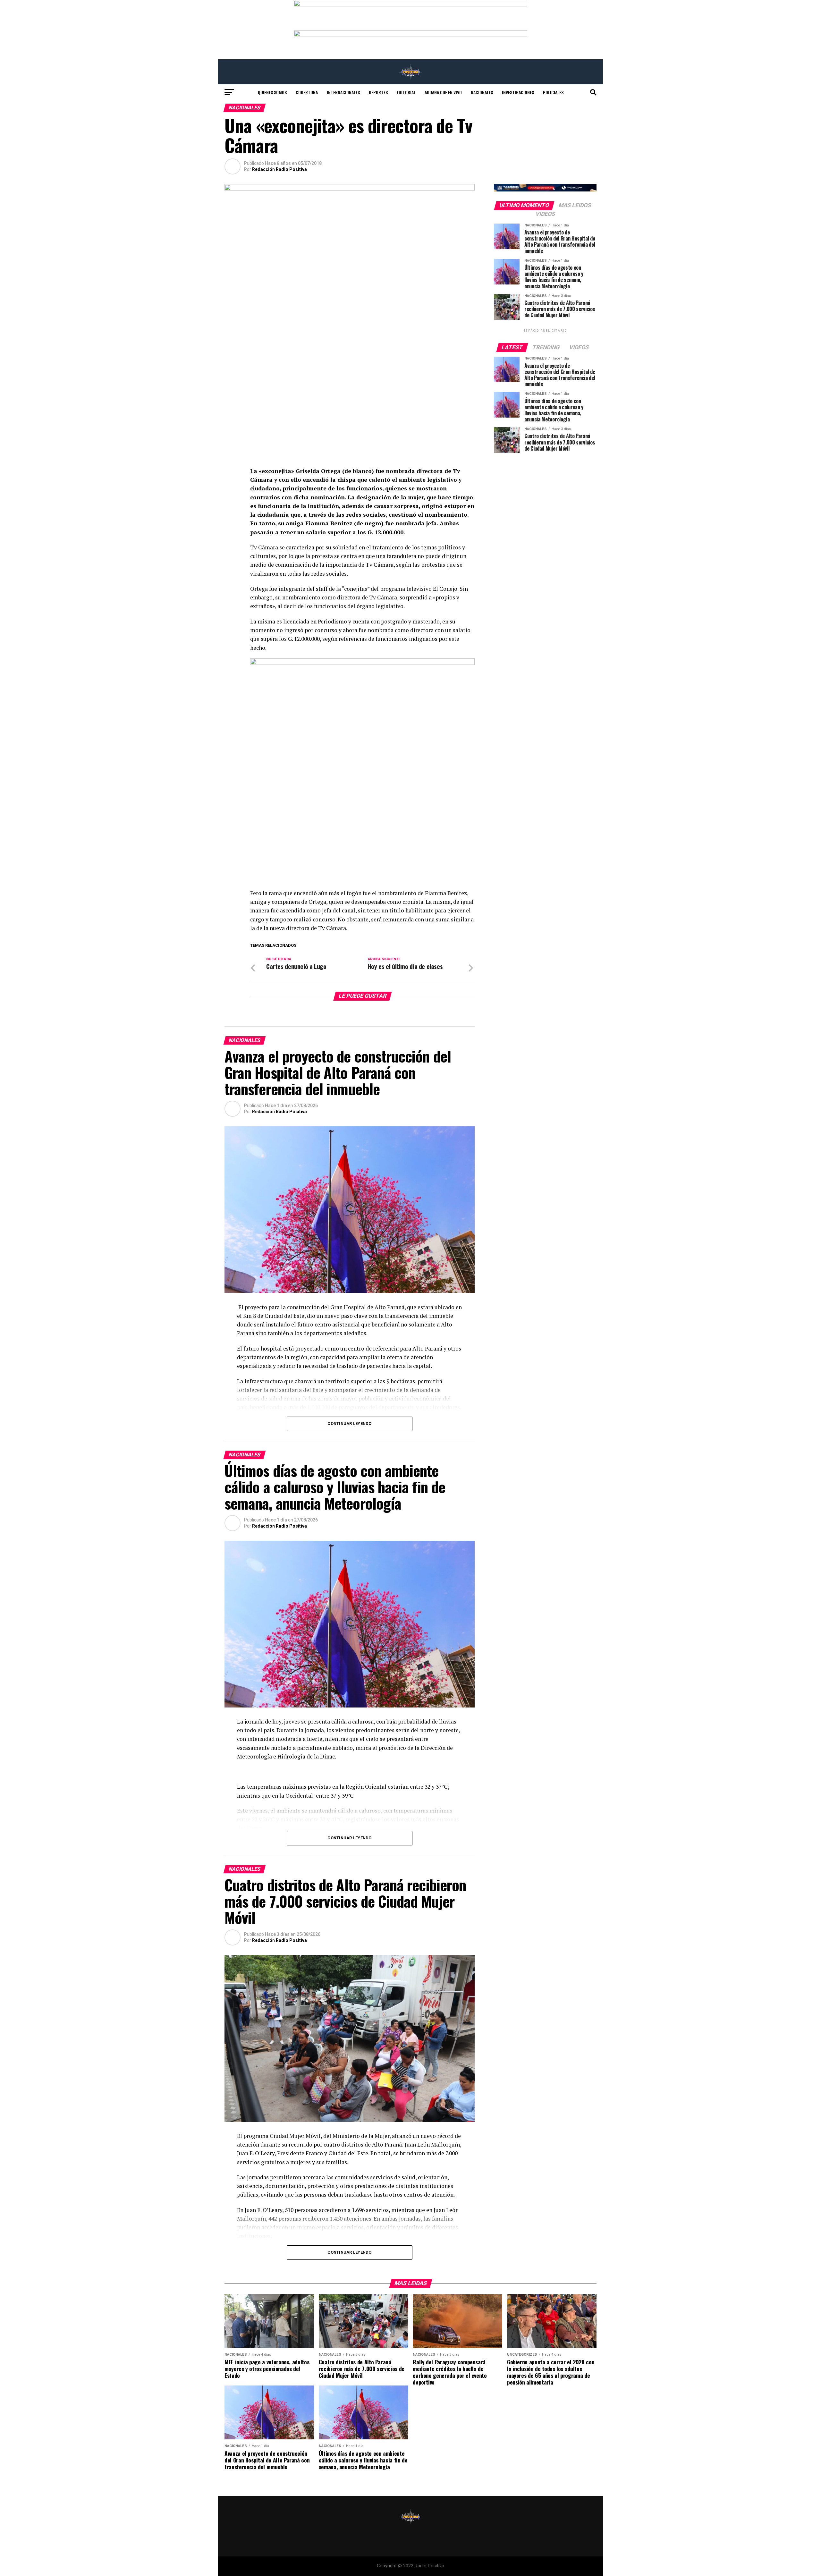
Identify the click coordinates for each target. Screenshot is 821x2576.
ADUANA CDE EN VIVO (443, 92)
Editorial (406, 92)
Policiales (553, 92)
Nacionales (482, 92)
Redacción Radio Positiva (279, 169)
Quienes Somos (272, 92)
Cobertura (307, 92)
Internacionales (343, 92)
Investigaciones (518, 92)
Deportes (378, 92)
